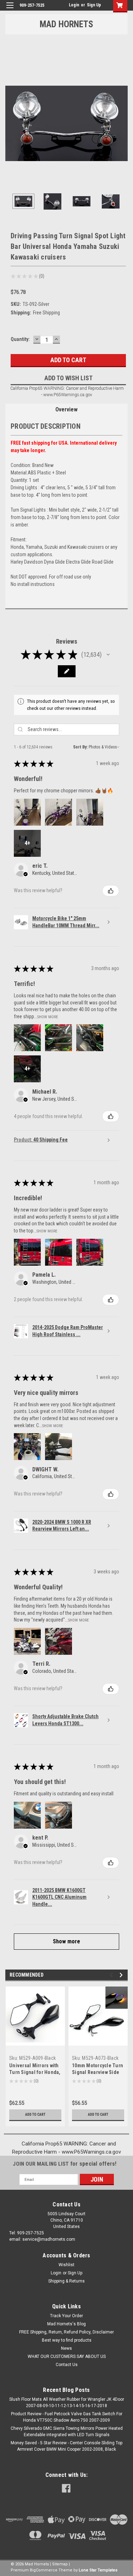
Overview (66, 409)
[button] (108, 655)
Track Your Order (66, 2316)
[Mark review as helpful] (111, 891)
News (66, 2348)
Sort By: (80, 747)
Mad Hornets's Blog (66, 2324)
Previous (11, 123)
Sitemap (60, 2564)
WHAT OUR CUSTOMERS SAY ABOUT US (67, 2356)
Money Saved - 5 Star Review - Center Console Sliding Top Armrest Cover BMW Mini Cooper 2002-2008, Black (66, 2446)
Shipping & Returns (66, 2281)
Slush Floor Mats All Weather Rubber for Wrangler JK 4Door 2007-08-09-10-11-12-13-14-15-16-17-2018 (67, 2403)
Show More (48, 1017)
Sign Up (94, 5)
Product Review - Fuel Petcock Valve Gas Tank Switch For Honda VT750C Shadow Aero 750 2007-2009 (67, 2417)
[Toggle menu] (10, 10)
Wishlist (66, 2265)
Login (74, 5)
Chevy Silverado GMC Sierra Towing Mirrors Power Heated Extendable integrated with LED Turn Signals (67, 2432)
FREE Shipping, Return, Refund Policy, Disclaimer (66, 2332)
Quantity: (20, 339)
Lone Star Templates (98, 2570)
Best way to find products (67, 2340)
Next (122, 123)
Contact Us (67, 2365)
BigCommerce (44, 2570)
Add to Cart (35, 2115)
